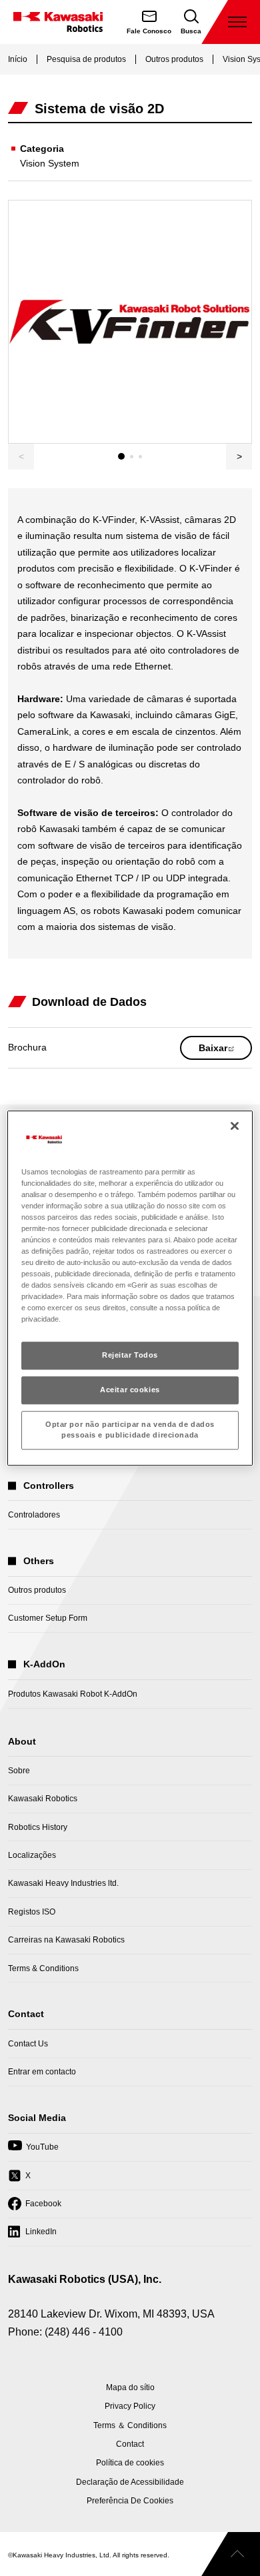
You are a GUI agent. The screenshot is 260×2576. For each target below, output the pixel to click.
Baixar (225, 1051)
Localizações (32, 1855)
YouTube (33, 2151)
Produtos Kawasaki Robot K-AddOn (73, 1694)
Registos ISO (32, 1912)
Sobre (19, 1771)
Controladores (34, 1515)
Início (18, 59)
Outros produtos (174, 59)
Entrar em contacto (42, 2072)
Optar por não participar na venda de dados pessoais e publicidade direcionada (130, 1430)
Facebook (35, 2208)
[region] (130, 1288)
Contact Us (28, 2044)
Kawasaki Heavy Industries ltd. (63, 1883)
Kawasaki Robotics (43, 1799)
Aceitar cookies (130, 1390)
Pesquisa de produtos (86, 59)
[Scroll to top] (231, 2554)
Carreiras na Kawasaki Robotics (66, 1940)
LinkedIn (32, 2236)
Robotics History (38, 1827)
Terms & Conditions (43, 1968)
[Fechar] (235, 1126)
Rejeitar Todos (130, 1356)
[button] (239, 457)
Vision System (50, 163)
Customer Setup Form (48, 1618)
